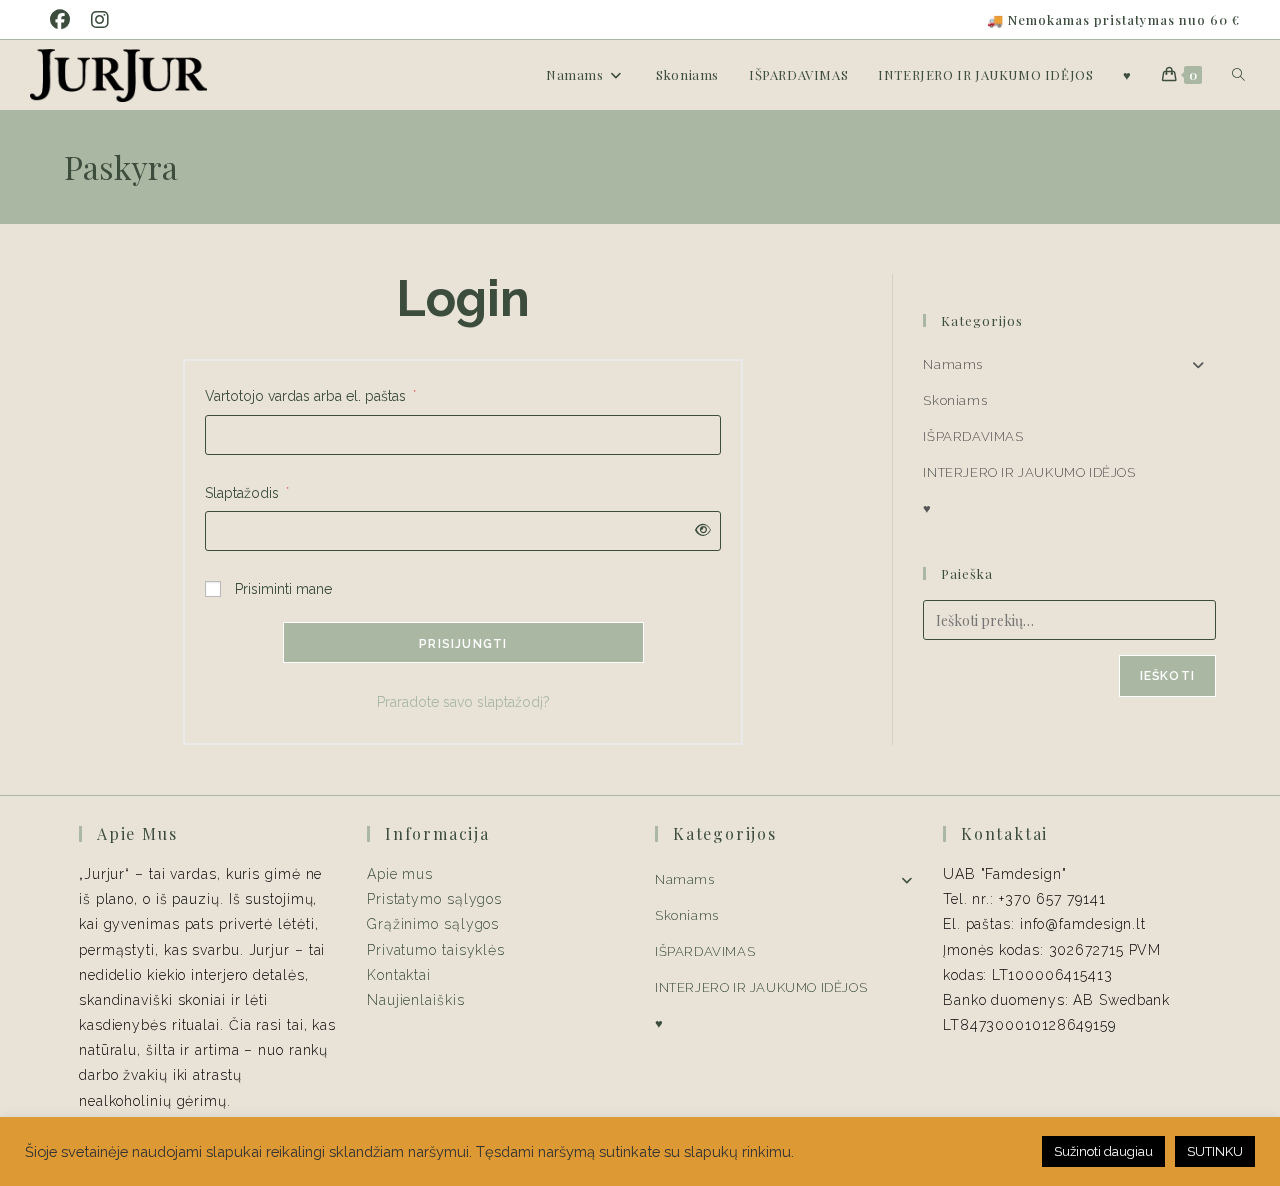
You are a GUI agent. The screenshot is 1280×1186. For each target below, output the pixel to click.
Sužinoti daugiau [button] (1103, 1151)
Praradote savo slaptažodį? (463, 702)
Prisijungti (463, 644)
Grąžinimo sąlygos (433, 924)
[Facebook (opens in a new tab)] (67, 20)
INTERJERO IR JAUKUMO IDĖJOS (1029, 472)
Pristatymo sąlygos (434, 899)
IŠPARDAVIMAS (973, 436)
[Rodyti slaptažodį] (699, 530)
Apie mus (400, 874)
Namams (953, 364)
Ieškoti (1167, 676)
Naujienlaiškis (416, 1000)
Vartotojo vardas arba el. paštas (310, 395)
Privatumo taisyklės (436, 950)
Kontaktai (399, 975)
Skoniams (955, 400)
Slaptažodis (247, 492)
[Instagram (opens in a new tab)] (104, 20)
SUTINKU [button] (1215, 1151)
